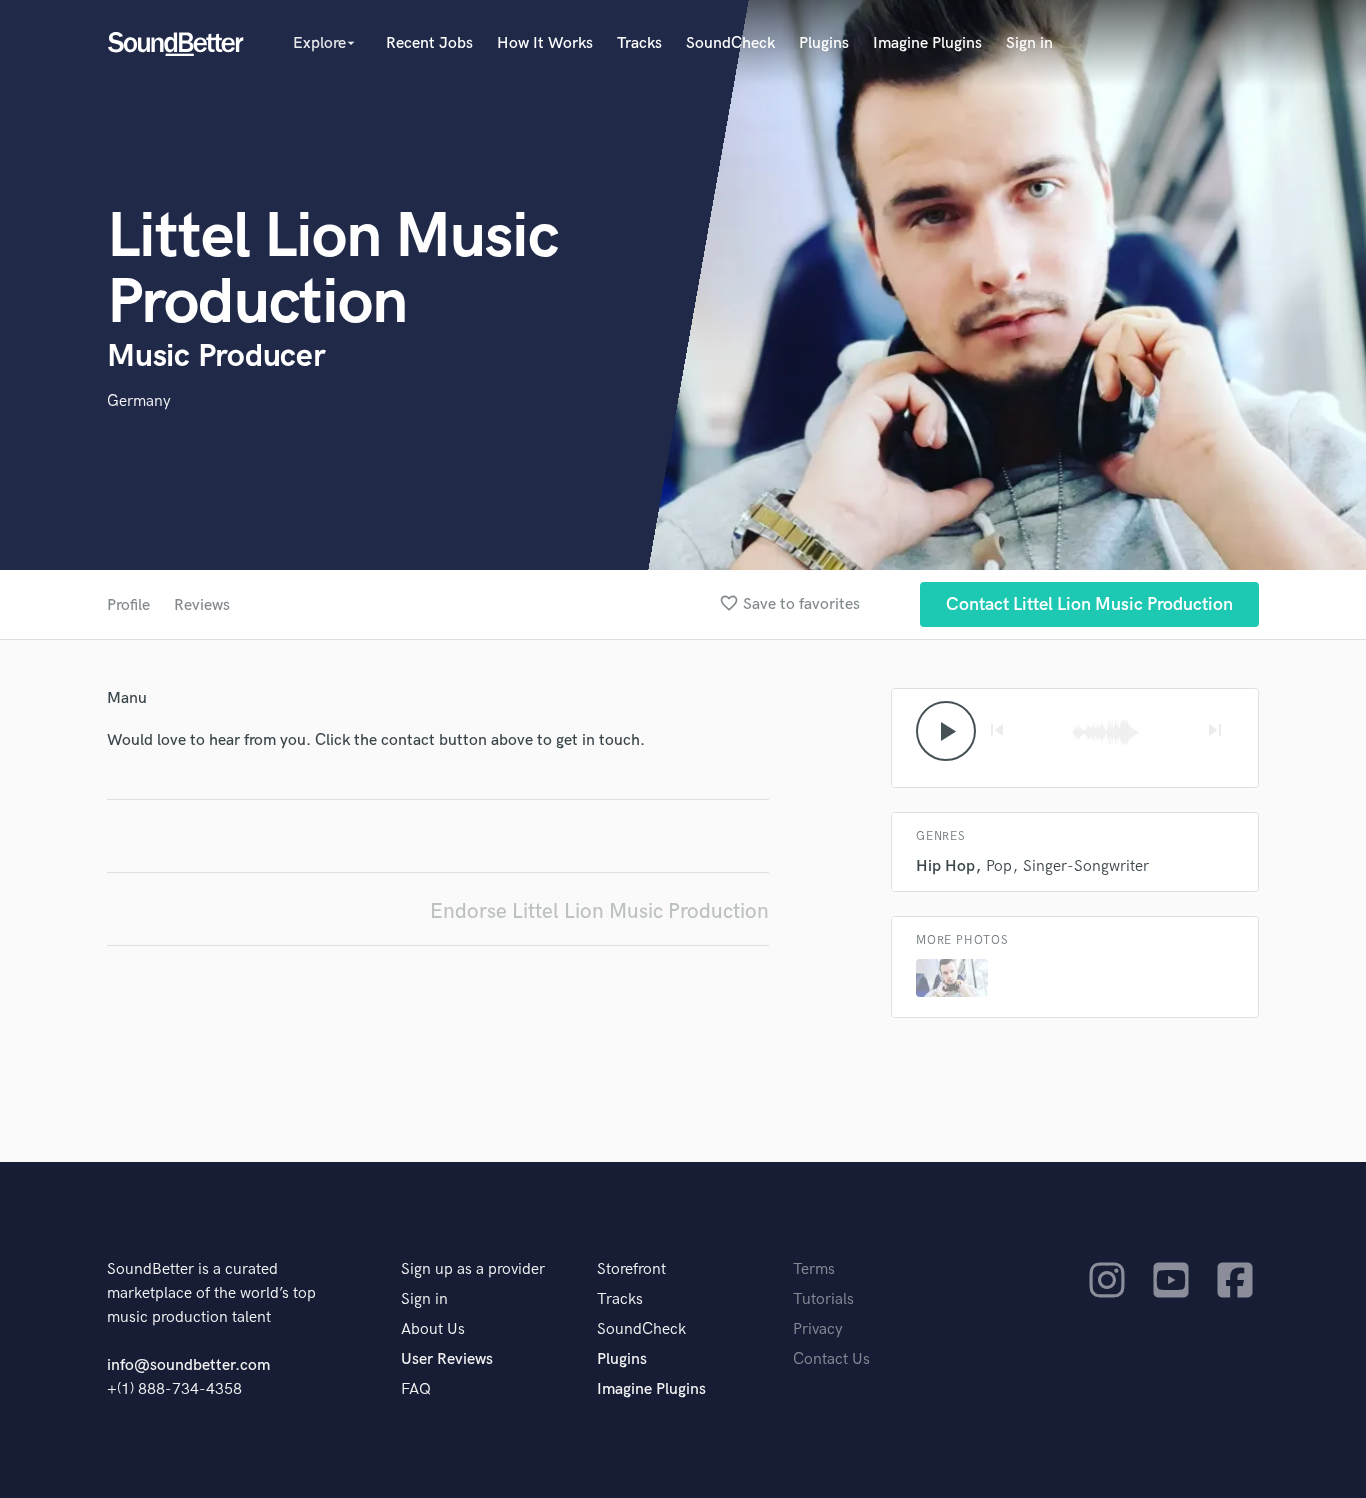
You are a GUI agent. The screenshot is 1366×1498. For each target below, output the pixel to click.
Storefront (631, 1269)
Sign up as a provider (473, 1269)
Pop (999, 866)
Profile (128, 605)
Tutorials (823, 1299)
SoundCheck (730, 43)
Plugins (824, 43)
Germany (139, 401)
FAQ (416, 1389)
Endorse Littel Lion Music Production (599, 911)
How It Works (545, 43)
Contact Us (831, 1359)
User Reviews (447, 1359)
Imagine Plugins (927, 43)
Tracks (639, 43)
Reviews (202, 605)
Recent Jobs (429, 43)
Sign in (1029, 43)
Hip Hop (945, 866)
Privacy (818, 1329)
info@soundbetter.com (188, 1365)
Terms (814, 1269)
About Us (433, 1329)
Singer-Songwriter (1086, 866)
